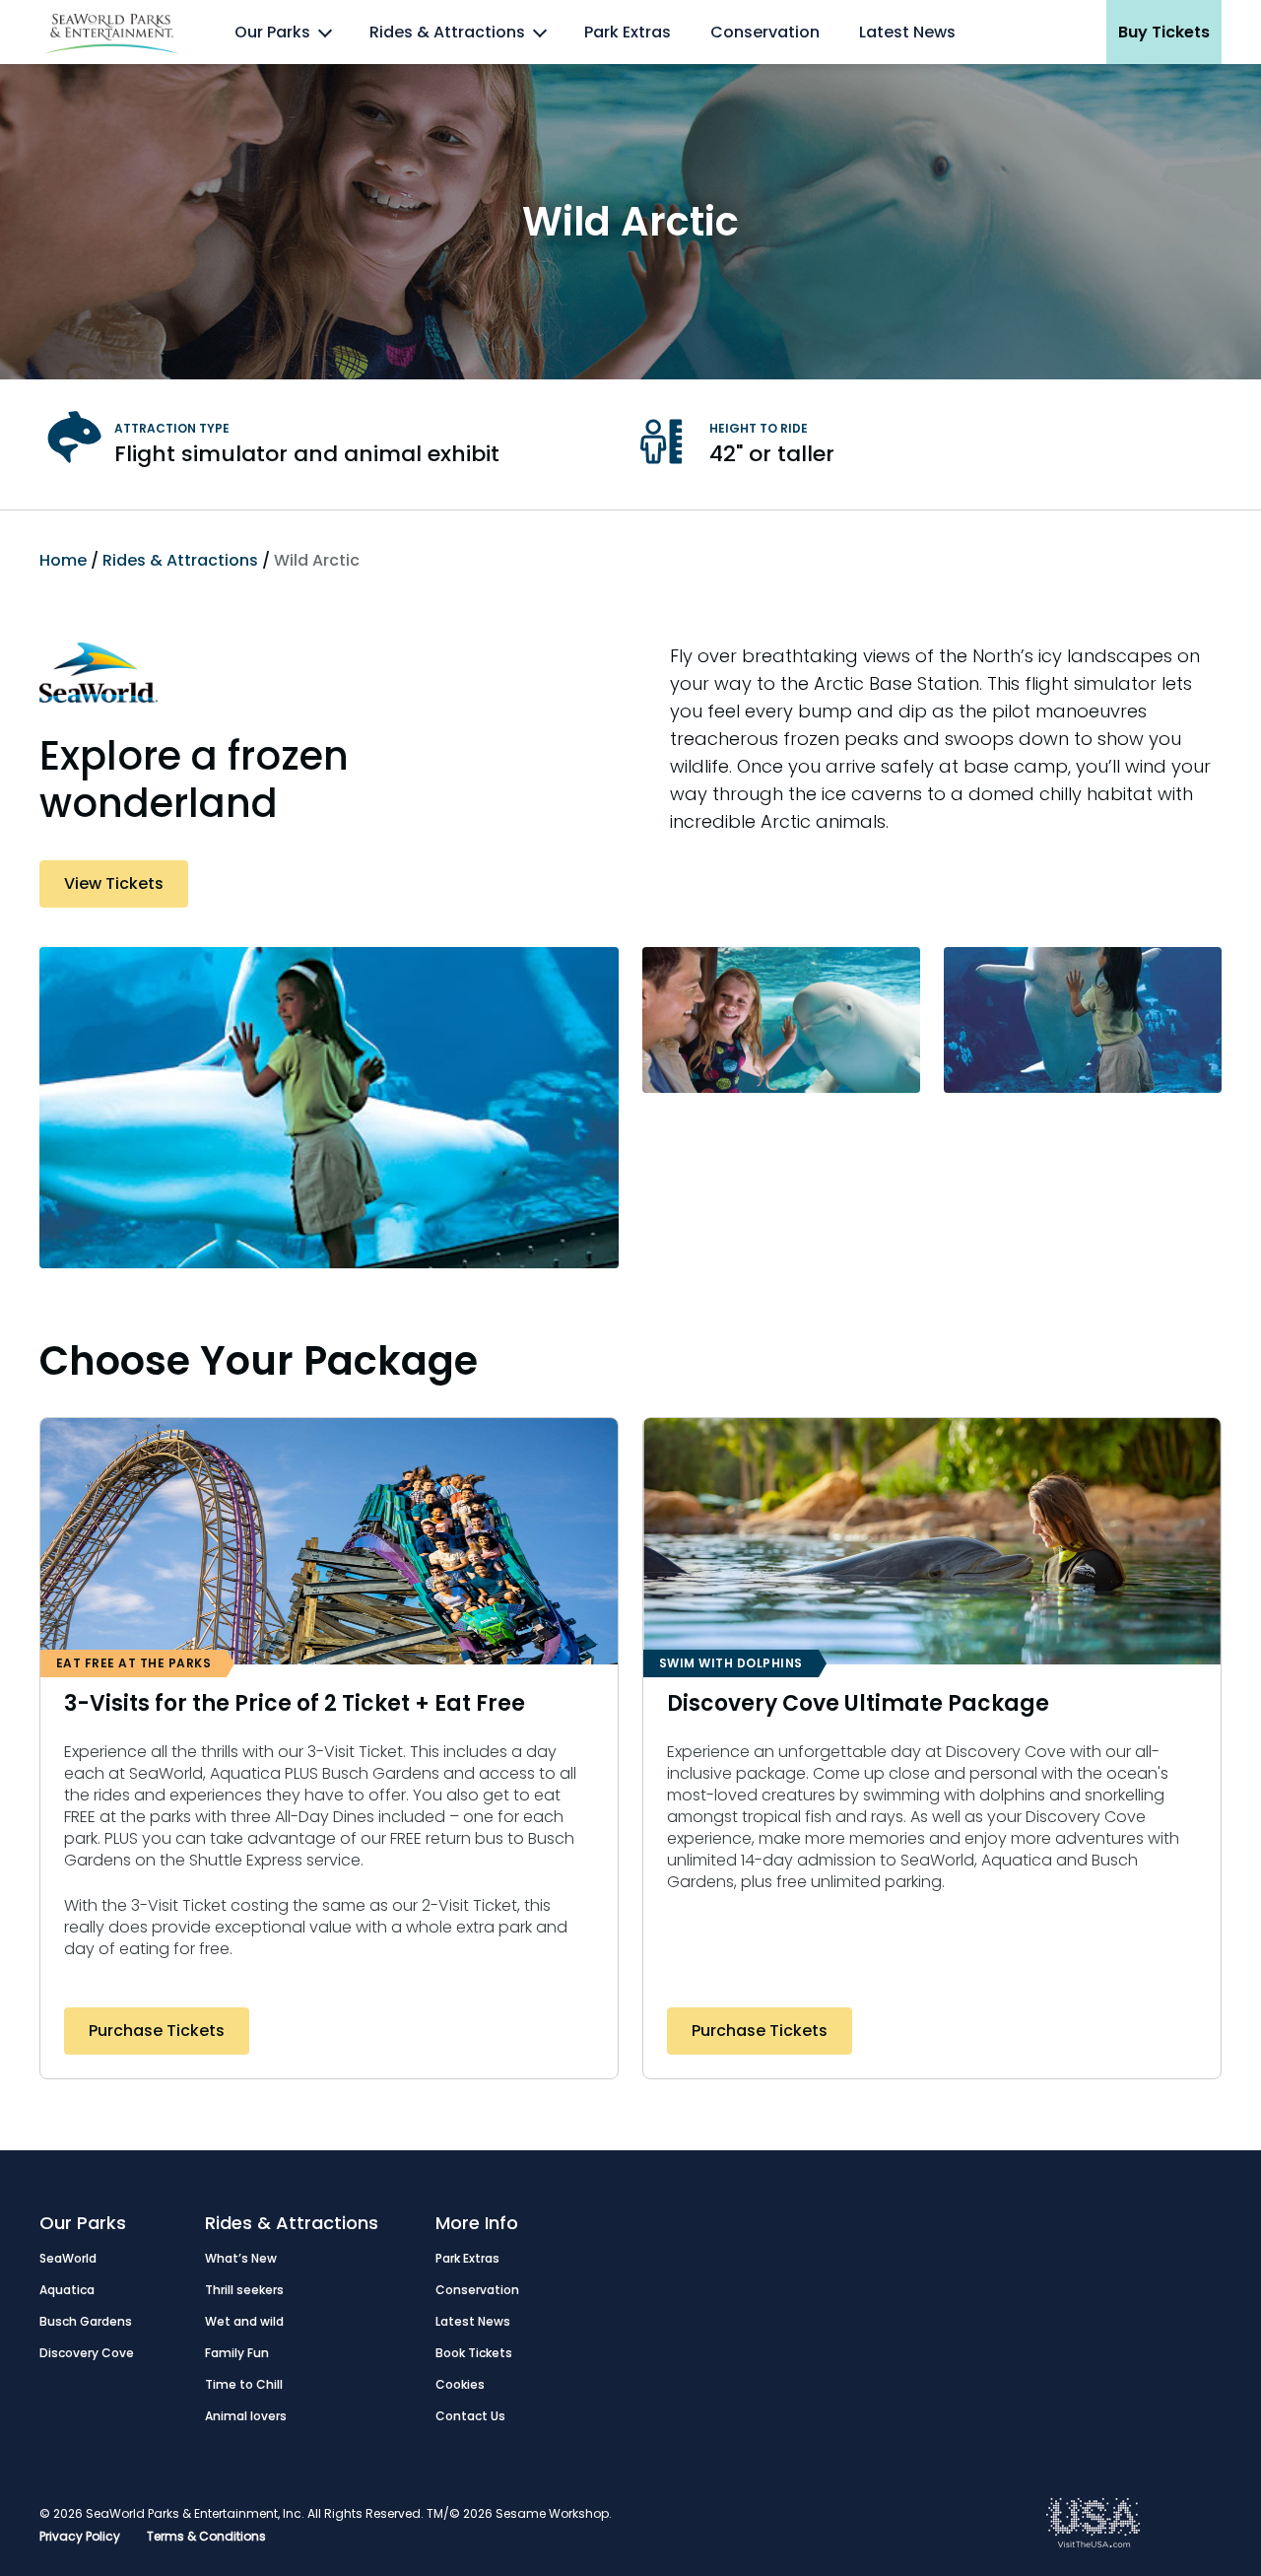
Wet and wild (244, 2321)
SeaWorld (68, 2258)
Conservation (765, 32)
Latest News (907, 32)
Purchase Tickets (157, 2031)
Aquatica (67, 2290)
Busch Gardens (86, 2321)
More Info (477, 2223)
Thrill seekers (244, 2290)
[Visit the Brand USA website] (1094, 2543)
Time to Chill (244, 2384)
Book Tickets (474, 2353)
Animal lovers (246, 2416)
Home (63, 560)
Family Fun (237, 2353)
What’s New (241, 2258)
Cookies (460, 2384)
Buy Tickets (1164, 32)
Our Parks (272, 32)
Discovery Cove (87, 2353)
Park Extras (628, 32)
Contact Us (470, 2416)
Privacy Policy (80, 2536)
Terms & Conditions (206, 2536)
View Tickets (114, 883)
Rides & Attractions (447, 32)
